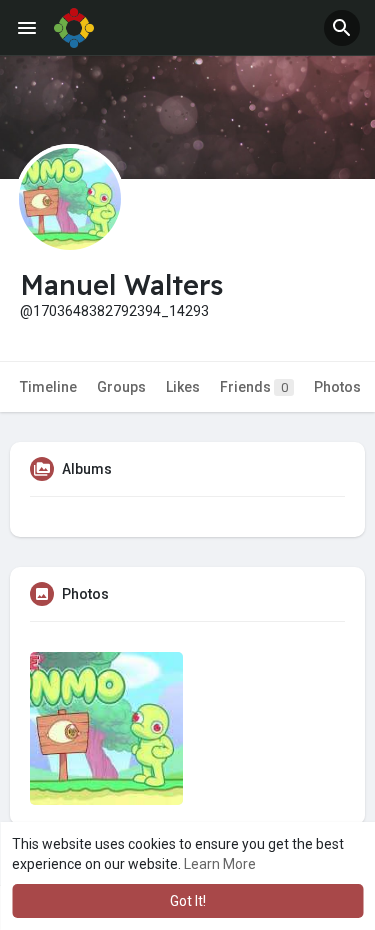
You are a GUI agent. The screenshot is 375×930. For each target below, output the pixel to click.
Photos (337, 387)
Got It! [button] (188, 901)
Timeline (48, 387)
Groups (121, 387)
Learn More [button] (220, 864)
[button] (342, 28)
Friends (254, 387)
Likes (183, 387)
